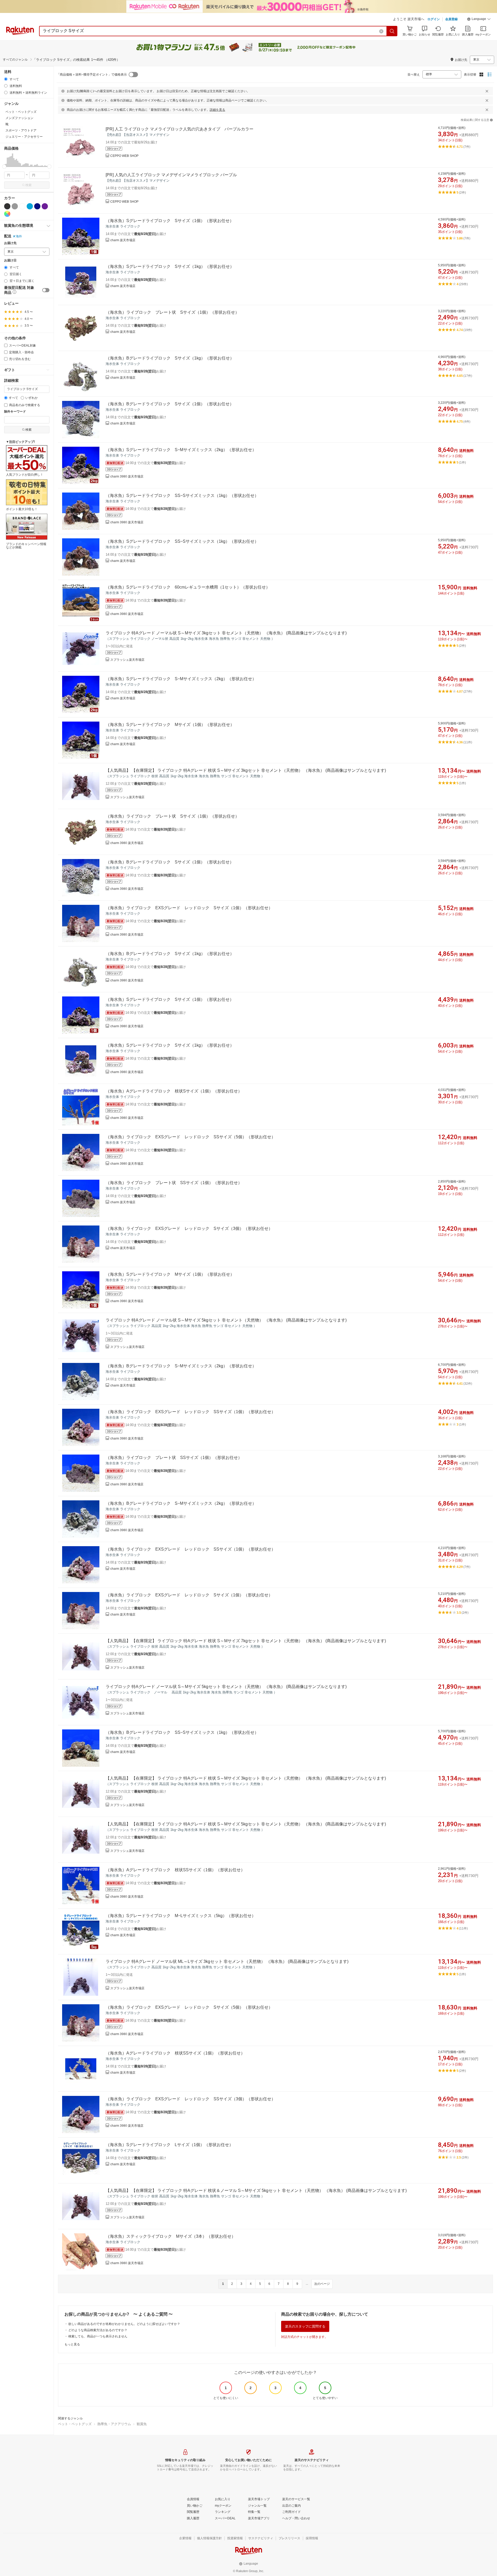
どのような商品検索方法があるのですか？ (98, 2330)
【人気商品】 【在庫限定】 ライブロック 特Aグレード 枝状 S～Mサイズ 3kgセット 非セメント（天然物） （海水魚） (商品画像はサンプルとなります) (246, 770)
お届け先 (10, 243)
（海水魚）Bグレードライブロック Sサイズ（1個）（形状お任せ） (170, 404)
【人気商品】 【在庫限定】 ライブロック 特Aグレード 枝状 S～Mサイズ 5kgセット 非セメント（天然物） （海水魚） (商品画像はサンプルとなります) (246, 1824)
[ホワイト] (22, 206)
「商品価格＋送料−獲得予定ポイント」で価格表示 (92, 75)
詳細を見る (217, 110)
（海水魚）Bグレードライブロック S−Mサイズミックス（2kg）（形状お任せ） (181, 1366)
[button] (479, 20)
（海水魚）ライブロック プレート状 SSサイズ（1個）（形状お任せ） (174, 1183)
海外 (19, 236)
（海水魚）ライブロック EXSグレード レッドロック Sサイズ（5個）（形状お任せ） (189, 2007)
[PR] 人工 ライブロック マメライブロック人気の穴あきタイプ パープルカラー (180, 129)
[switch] (46, 290)
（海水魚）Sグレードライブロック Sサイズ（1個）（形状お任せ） (170, 221)
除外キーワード (15, 412)
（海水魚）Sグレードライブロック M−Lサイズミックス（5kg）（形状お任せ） (181, 1916)
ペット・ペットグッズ (75, 2424)
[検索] (392, 31)
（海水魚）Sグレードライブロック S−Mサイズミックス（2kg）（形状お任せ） (181, 450)
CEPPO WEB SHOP (124, 156)
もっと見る (72, 2344)
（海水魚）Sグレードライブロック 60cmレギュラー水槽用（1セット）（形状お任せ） (188, 587)
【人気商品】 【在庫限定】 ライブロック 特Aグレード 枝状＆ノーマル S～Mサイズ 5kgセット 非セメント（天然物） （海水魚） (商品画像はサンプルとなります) (256, 2190)
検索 (28, 185)
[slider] (4, 167)
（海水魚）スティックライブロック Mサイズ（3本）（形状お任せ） (171, 2236)
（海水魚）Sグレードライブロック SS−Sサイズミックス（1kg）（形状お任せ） (182, 496)
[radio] (6, 79)
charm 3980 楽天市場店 (127, 476)
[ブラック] (7, 206)
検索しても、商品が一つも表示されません (98, 2336)
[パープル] (45, 206)
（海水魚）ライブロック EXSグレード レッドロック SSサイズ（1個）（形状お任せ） (191, 1412)
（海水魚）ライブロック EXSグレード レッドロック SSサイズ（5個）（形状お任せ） (191, 1137)
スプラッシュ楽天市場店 (127, 660)
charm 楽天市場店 (123, 240)
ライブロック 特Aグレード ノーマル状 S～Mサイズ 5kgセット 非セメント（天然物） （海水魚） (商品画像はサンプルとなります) (226, 1320)
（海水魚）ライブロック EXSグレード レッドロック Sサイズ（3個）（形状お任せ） (189, 1228)
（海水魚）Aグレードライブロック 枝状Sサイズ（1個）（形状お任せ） (174, 1091)
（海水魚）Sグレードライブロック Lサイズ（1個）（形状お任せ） (169, 2145)
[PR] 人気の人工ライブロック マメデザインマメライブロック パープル (171, 175)
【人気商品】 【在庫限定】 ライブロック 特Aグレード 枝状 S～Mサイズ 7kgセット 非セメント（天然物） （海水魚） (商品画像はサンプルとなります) (246, 1641)
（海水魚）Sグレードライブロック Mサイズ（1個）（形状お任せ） (170, 725)
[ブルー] (30, 206)
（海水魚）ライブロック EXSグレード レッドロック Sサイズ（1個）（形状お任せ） (189, 908)
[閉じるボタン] (487, 91)
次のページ (322, 2284)
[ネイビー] (37, 206)
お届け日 (10, 260)
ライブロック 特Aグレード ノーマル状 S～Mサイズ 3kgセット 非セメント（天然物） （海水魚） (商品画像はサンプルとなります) (226, 633)
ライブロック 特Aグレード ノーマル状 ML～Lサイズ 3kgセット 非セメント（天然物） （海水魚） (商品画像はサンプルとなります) (227, 1961)
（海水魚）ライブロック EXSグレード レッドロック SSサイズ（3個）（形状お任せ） (191, 2099)
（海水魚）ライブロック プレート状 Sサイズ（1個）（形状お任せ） (172, 312)
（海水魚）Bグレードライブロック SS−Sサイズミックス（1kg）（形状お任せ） (182, 1732)
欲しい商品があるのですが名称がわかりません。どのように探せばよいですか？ (124, 2324)
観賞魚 (142, 2424)
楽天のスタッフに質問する (305, 2326)
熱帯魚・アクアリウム (114, 2424)
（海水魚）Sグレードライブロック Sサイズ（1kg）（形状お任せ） (170, 266)
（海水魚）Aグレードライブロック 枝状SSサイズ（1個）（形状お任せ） (175, 1870)
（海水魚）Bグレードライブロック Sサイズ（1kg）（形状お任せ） (170, 358)
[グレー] (15, 206)
